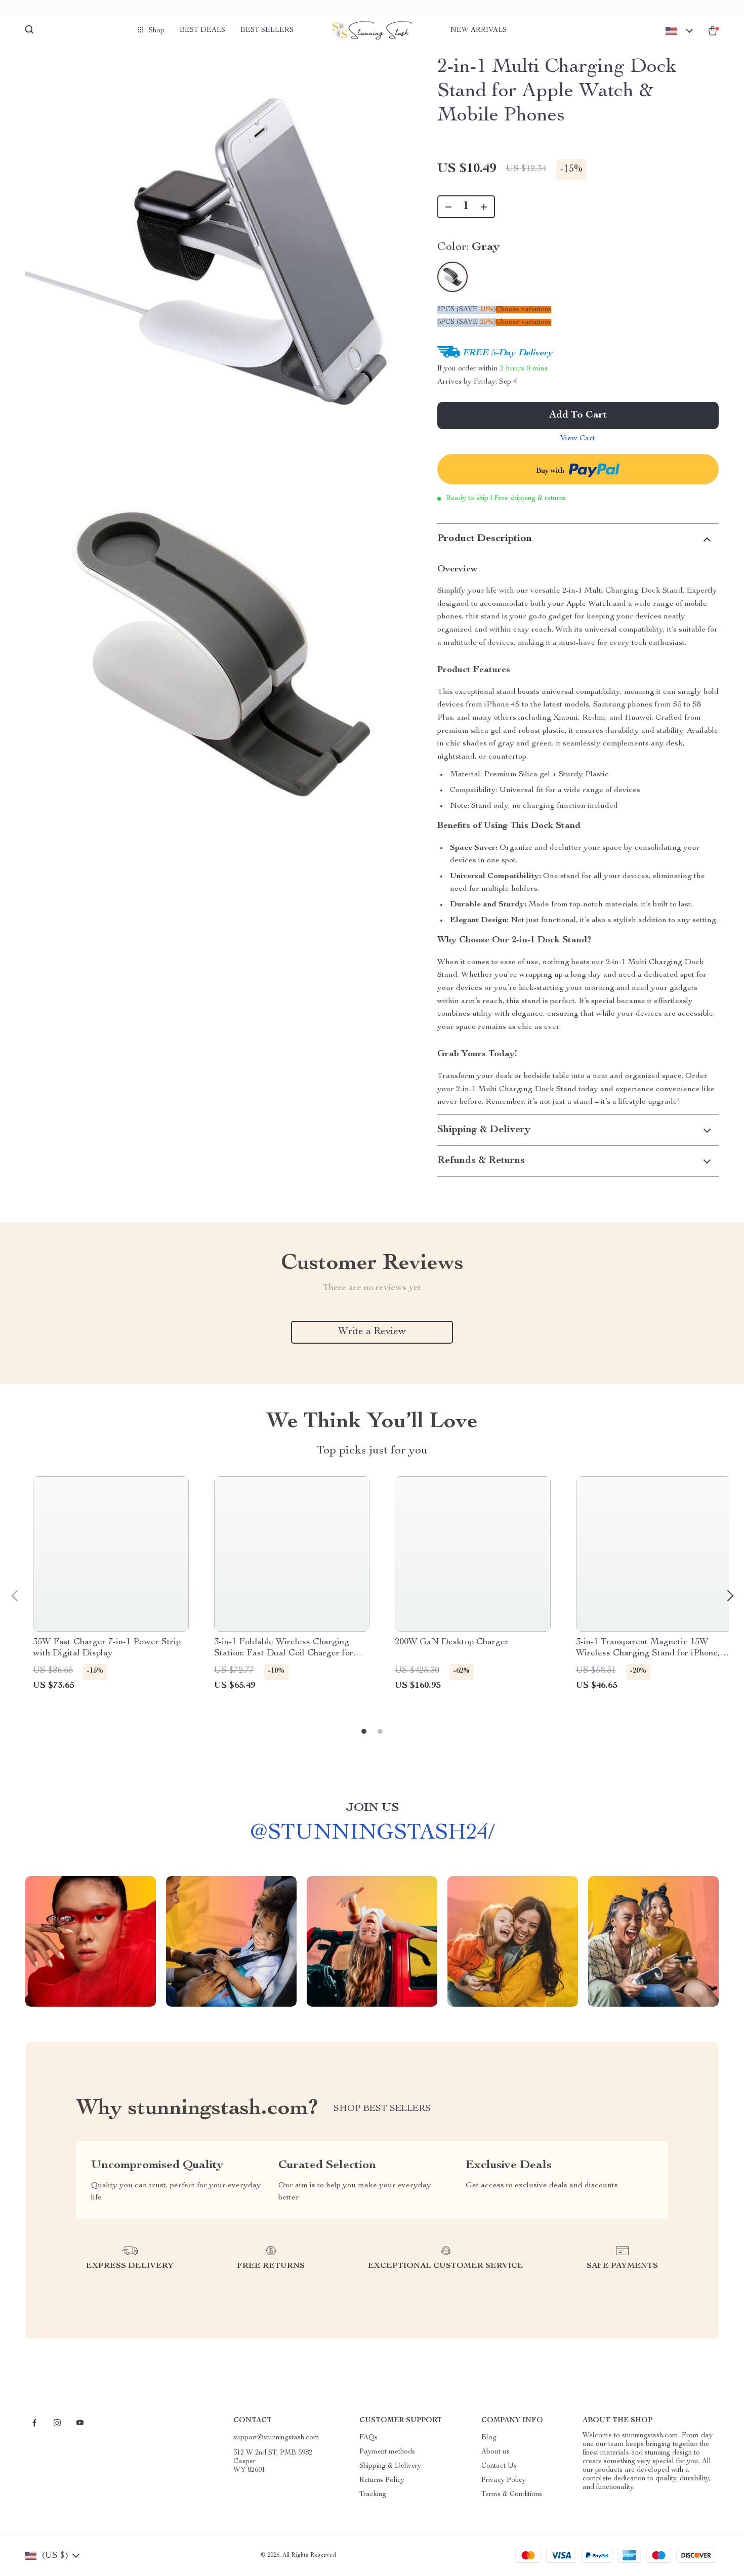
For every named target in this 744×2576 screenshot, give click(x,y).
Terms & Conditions (512, 2495)
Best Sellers (267, 30)
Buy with (551, 471)
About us (495, 2452)
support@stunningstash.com (276, 2438)
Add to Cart (578, 416)
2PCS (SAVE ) (467, 310)
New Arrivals (479, 30)
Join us (372, 1808)
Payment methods (387, 2452)
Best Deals (202, 30)
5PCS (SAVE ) (467, 322)
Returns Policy (382, 2480)
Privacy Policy (504, 2480)
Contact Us (499, 2466)
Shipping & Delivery (390, 2466)
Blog (489, 2438)
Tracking (373, 2495)
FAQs (368, 2438)
